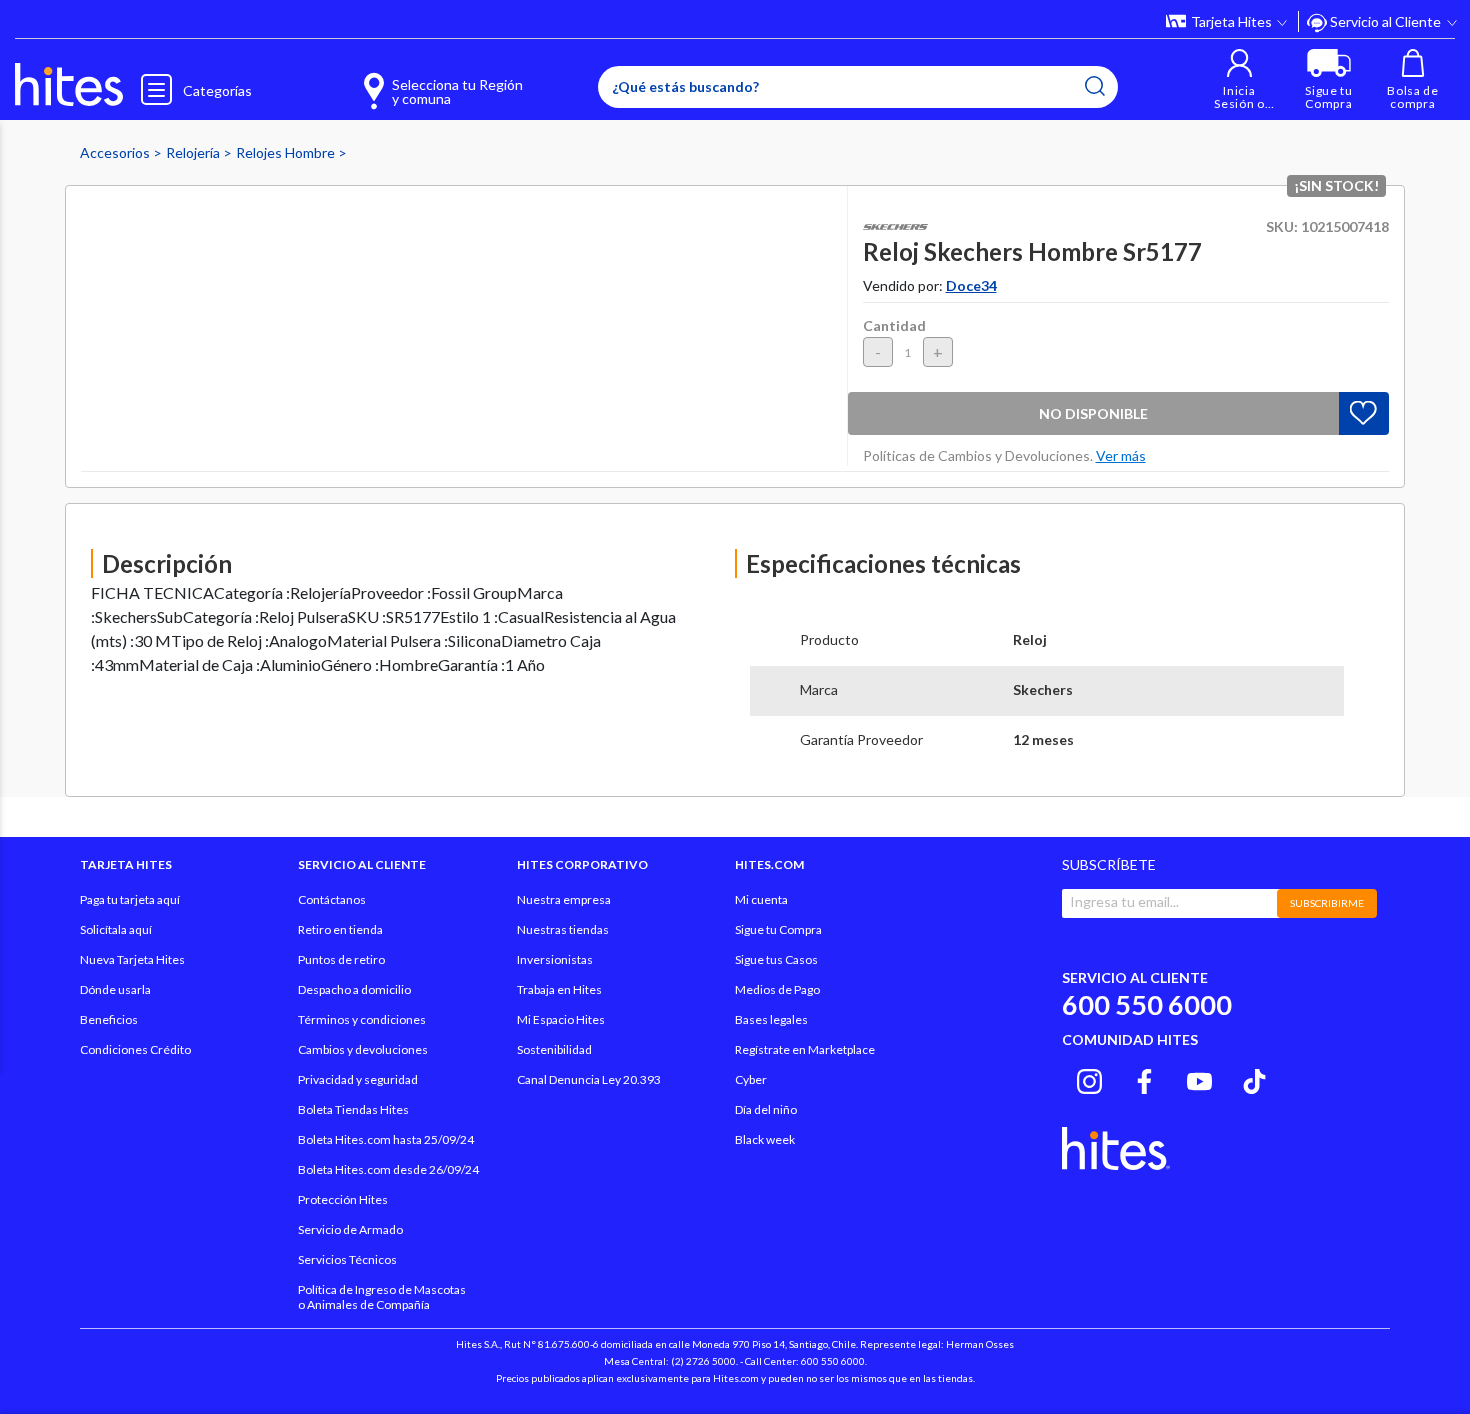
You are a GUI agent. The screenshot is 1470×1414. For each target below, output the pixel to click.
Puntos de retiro (341, 959)
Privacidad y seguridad (358, 1079)
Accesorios (116, 152)
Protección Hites (343, 1199)
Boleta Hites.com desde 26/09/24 (388, 1169)
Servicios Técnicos (347, 1259)
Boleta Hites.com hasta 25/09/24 (386, 1139)
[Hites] (69, 85)
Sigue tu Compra (778, 929)
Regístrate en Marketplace (805, 1049)
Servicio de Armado (350, 1229)
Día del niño (766, 1109)
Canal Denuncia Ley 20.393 (589, 1079)
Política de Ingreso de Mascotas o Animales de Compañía (382, 1297)
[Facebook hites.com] (1144, 1078)
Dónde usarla (115, 989)
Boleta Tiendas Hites (353, 1109)
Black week (765, 1139)
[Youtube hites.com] (1199, 1078)
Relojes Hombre (287, 152)
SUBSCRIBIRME (1327, 903)
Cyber (751, 1079)
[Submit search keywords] (1095, 86)
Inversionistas (555, 959)
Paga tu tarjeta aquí (130, 899)
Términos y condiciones (362, 1019)
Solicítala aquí (116, 929)
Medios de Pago (777, 989)
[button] (1239, 79)
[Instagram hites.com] (1089, 1078)
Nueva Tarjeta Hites (132, 959)
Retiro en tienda (340, 929)
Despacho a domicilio (354, 989)
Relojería (194, 152)
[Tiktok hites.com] (1254, 1078)
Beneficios (109, 1019)
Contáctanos (332, 899)
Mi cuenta (761, 899)
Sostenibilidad (554, 1049)
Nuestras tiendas (563, 929)
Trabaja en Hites (559, 989)
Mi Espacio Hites (561, 1019)
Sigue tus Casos (776, 959)
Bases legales (771, 1019)
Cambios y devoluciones (363, 1049)
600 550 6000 (1147, 1004)
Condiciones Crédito (135, 1049)
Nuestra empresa (564, 899)
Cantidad (894, 325)
